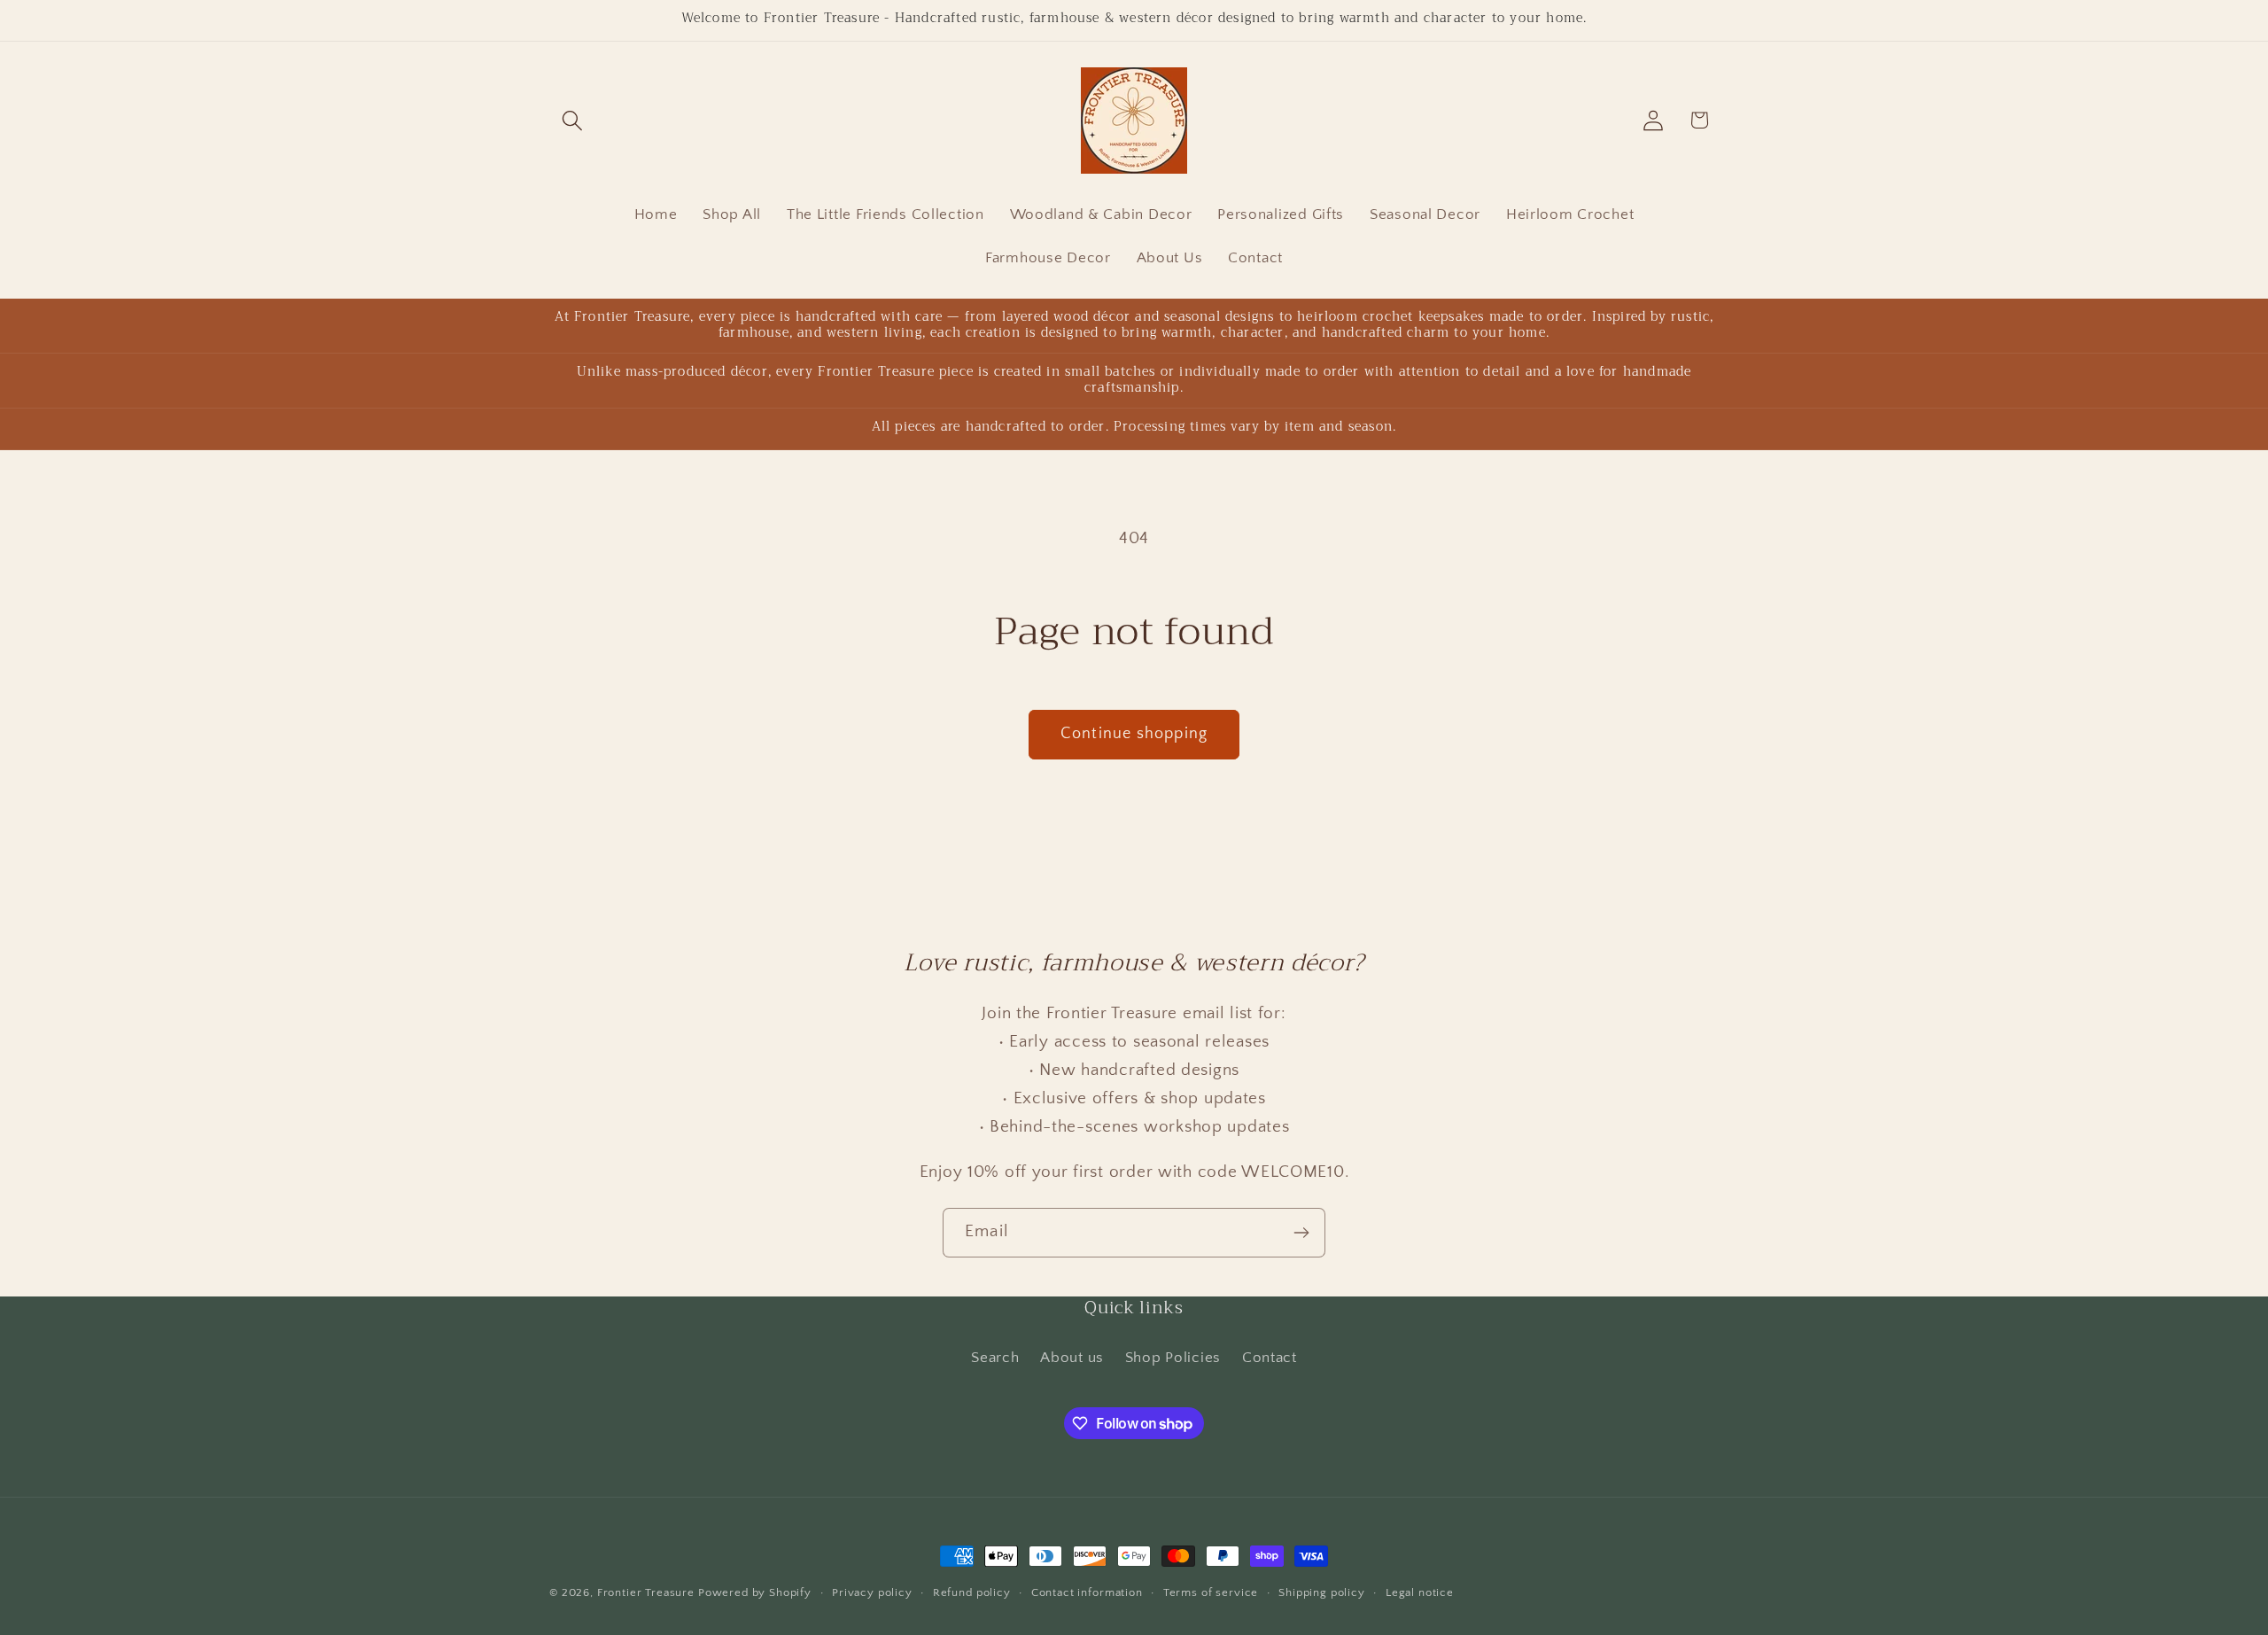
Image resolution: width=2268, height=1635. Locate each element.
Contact (1270, 1357)
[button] (573, 120)
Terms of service (1211, 1592)
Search (995, 1357)
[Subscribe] (1301, 1233)
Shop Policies (1173, 1357)
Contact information (1087, 1592)
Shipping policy (1322, 1592)
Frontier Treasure (646, 1592)
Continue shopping (1134, 734)
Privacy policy (872, 1592)
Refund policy (972, 1592)
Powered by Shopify (755, 1592)
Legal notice (1420, 1592)
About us (1072, 1357)
